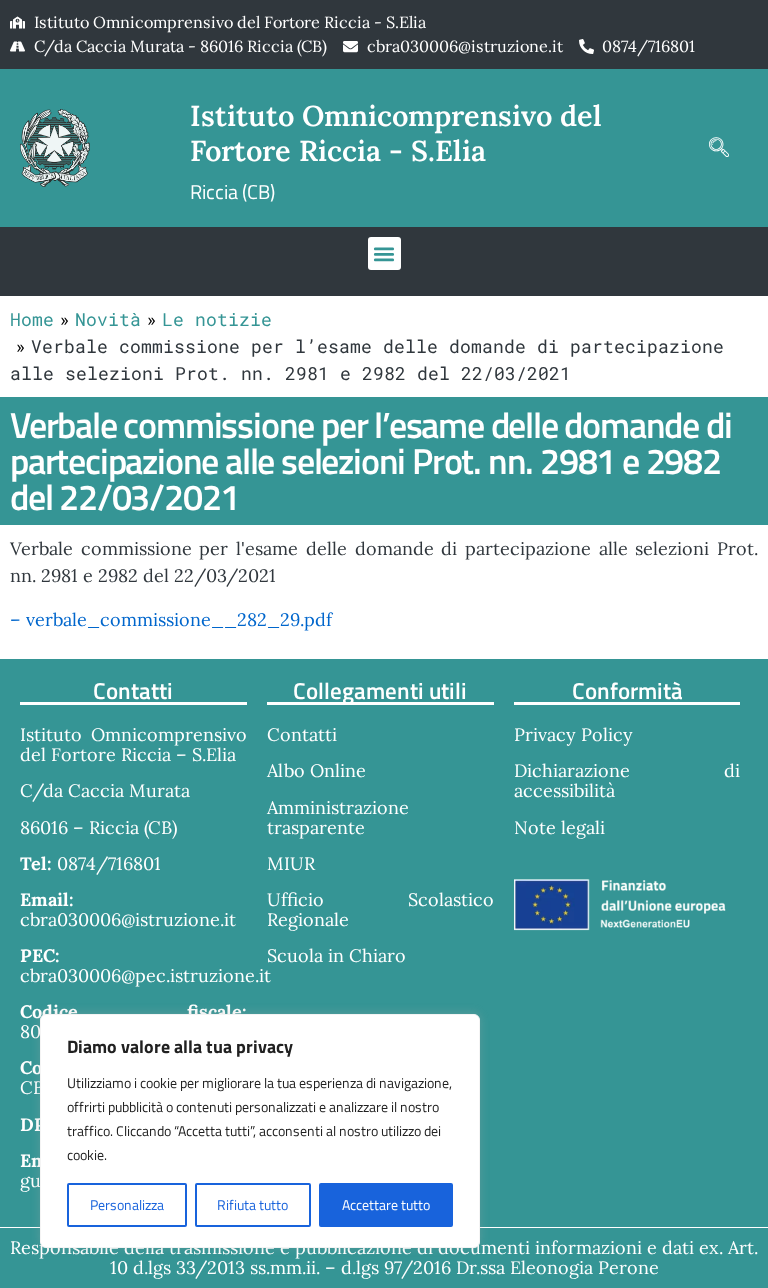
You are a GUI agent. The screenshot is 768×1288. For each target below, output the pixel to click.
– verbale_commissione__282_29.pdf (171, 619)
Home (32, 319)
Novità (108, 319)
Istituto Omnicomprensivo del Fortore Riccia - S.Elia (396, 133)
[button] (719, 148)
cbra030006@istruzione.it (465, 46)
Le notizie (217, 319)
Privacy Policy (573, 734)
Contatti (302, 734)
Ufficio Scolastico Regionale (380, 909)
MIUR (291, 863)
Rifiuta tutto (252, 1204)
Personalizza (127, 1204)
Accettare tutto (386, 1204)
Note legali (559, 827)
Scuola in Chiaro (336, 955)
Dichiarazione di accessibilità (627, 780)
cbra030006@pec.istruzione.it (145, 975)
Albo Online (316, 770)
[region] (260, 1131)
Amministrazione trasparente (338, 817)
